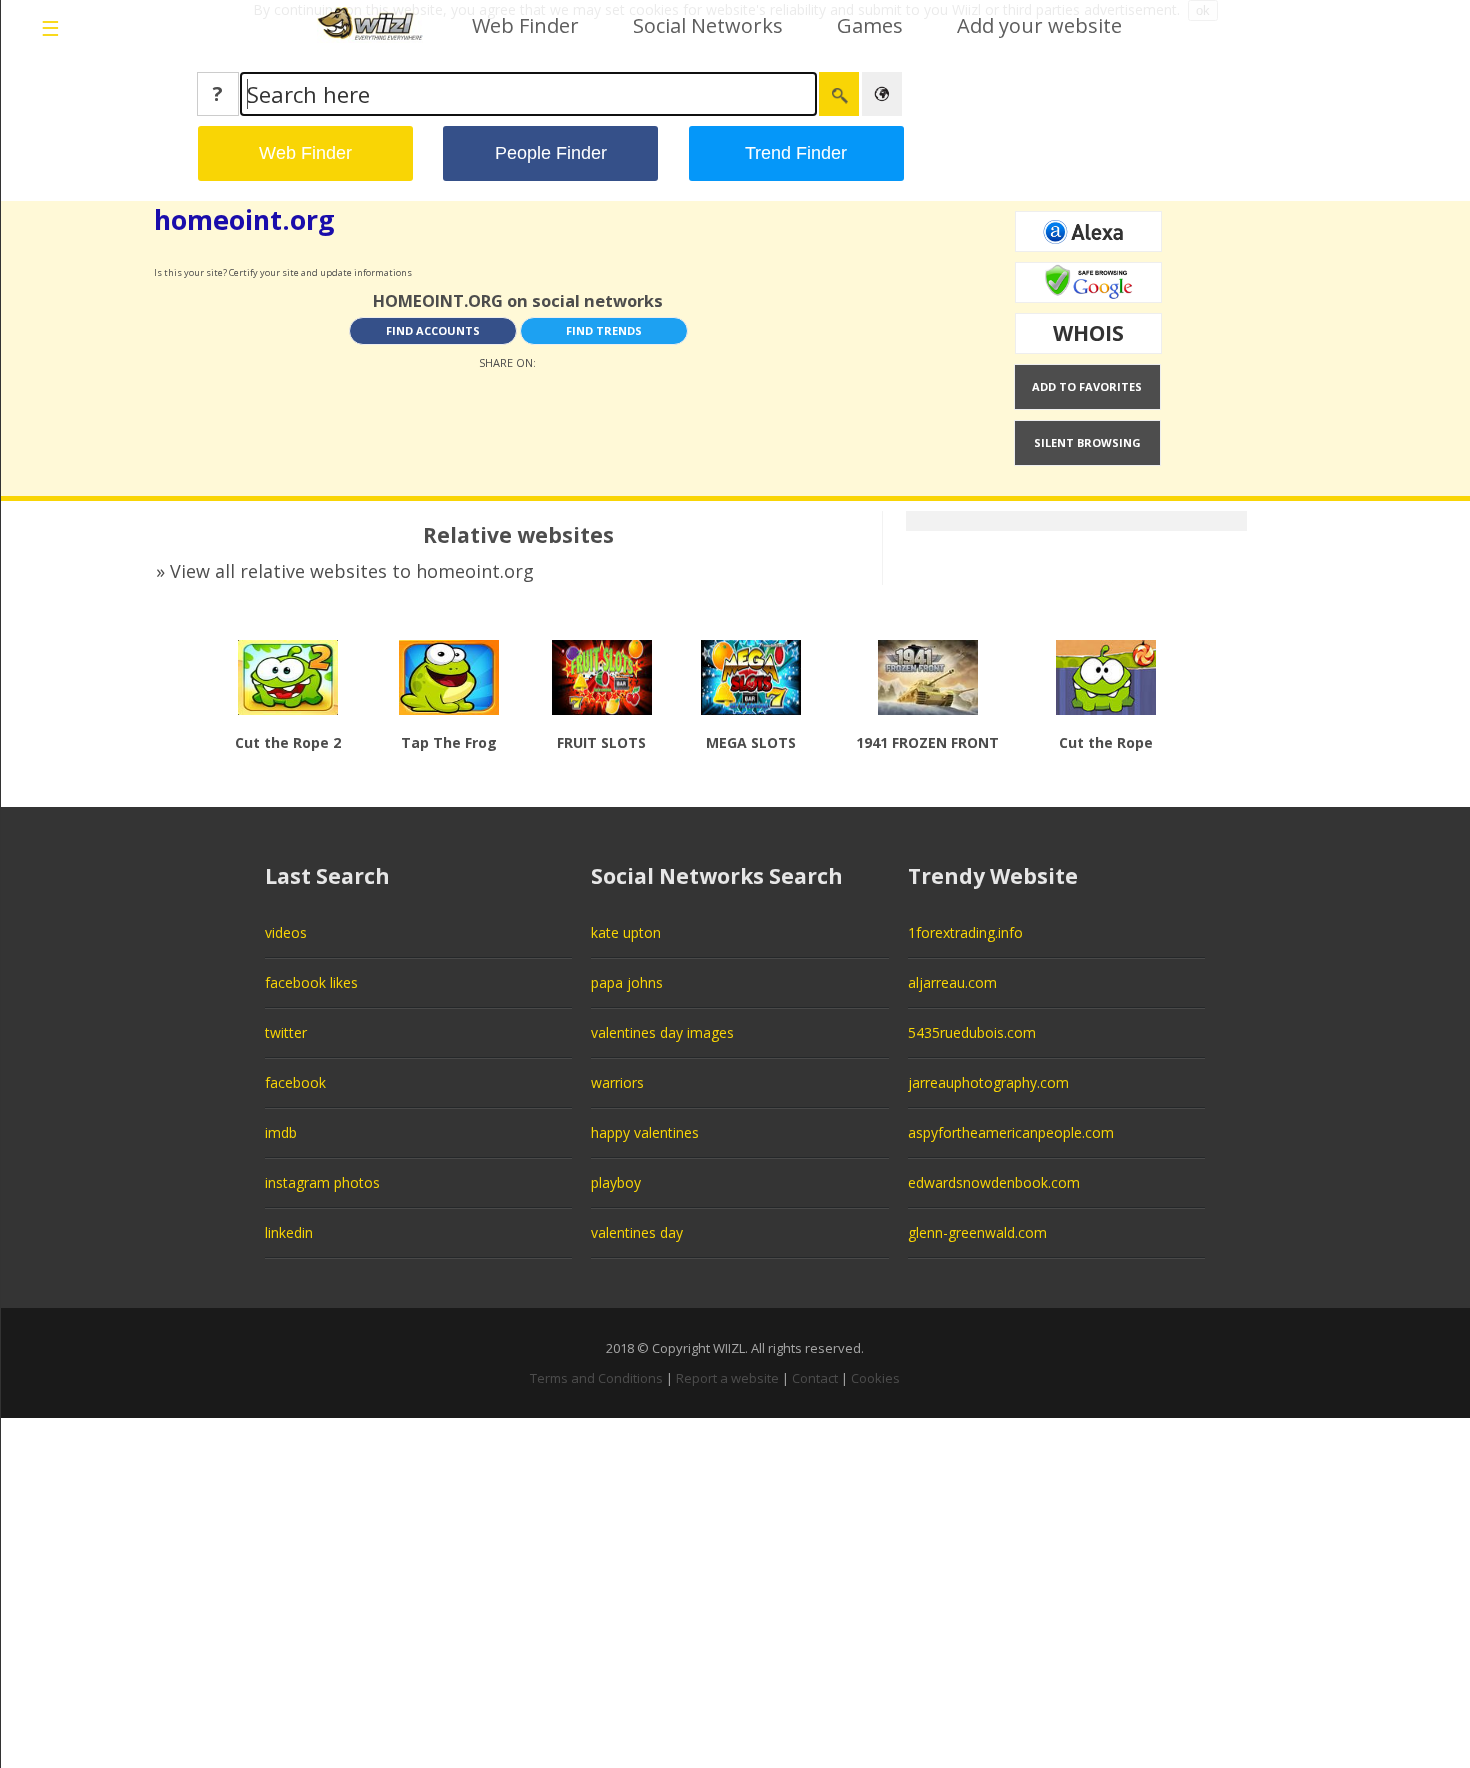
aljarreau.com (952, 982)
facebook (295, 1082)
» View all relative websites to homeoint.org (345, 571)
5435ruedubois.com (972, 1032)
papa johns (627, 982)
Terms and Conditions (596, 1378)
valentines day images (662, 1032)
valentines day (637, 1232)
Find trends (604, 330)
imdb (281, 1132)
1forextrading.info (965, 932)
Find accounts (433, 330)
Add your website (1039, 25)
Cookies (875, 1378)
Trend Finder (796, 153)
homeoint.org (244, 219)
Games (870, 25)
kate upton (626, 932)
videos (286, 932)
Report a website (727, 1378)
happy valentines (645, 1132)
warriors (617, 1082)
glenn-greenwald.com (977, 1232)
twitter (286, 1032)
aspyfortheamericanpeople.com (1011, 1132)
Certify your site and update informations (320, 272)
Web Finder (525, 25)
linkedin (289, 1232)
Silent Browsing (1087, 442)
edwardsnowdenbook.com (994, 1182)
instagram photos (322, 1182)
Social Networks (708, 25)
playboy (616, 1182)
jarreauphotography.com (988, 1082)
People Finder (551, 153)
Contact (815, 1378)
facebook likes (311, 982)
